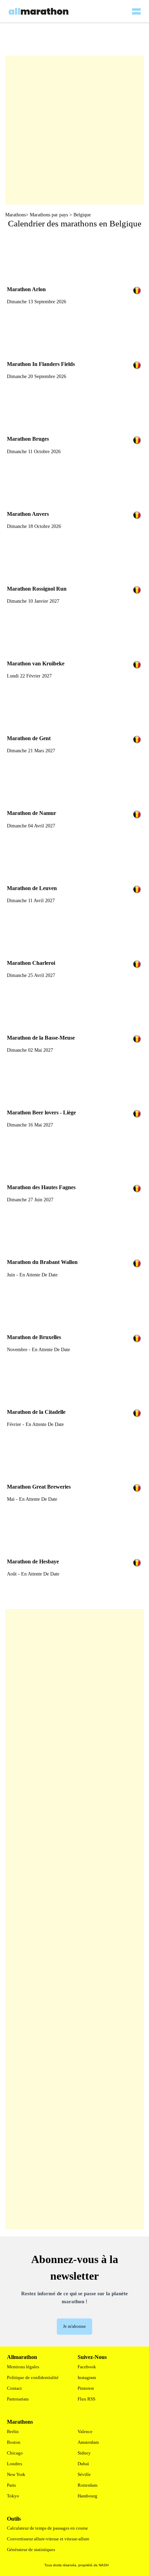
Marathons (15, 215)
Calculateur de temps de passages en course (47, 2528)
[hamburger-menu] (136, 7)
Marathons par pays (49, 215)
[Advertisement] (74, 1919)
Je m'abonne (74, 2326)
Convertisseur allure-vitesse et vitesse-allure (48, 2539)
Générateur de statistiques (31, 2550)
